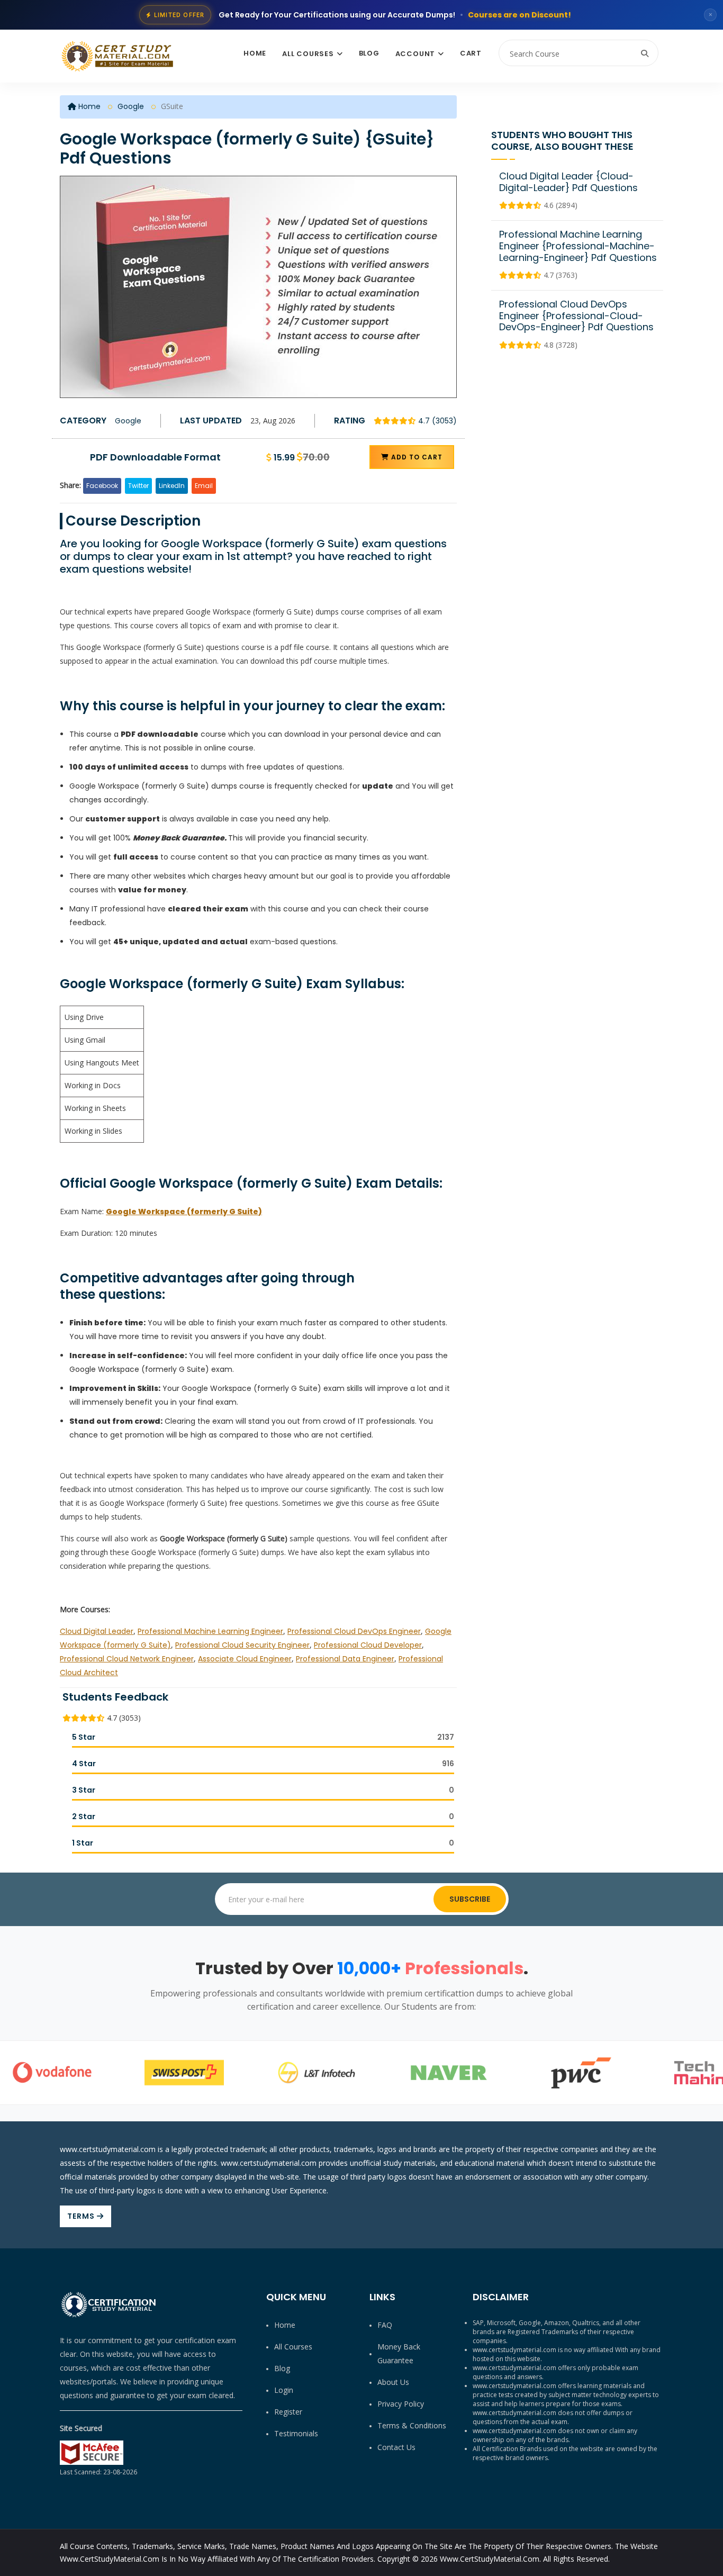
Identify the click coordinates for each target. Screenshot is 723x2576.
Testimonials (296, 2433)
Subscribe (470, 1899)
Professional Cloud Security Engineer (242, 1645)
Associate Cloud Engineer (245, 1659)
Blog (369, 53)
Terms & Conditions (412, 2425)
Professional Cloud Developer (368, 1645)
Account (415, 54)
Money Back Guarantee (399, 2353)
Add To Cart (416, 457)
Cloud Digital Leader (97, 1631)
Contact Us (396, 2447)
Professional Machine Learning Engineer (210, 1631)
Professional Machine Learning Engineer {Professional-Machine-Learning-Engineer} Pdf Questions (578, 246)
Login (284, 2390)
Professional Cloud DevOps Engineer (354, 1631)
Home (255, 53)
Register (288, 2412)
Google (131, 106)
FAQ (385, 2325)
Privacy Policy (401, 2404)
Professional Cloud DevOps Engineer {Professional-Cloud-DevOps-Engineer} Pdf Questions (576, 315)
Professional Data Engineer (345, 1659)
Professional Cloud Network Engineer (127, 1659)
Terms (82, 2216)
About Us (393, 2382)
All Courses (308, 54)
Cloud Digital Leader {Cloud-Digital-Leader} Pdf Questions (568, 182)
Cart (471, 53)
